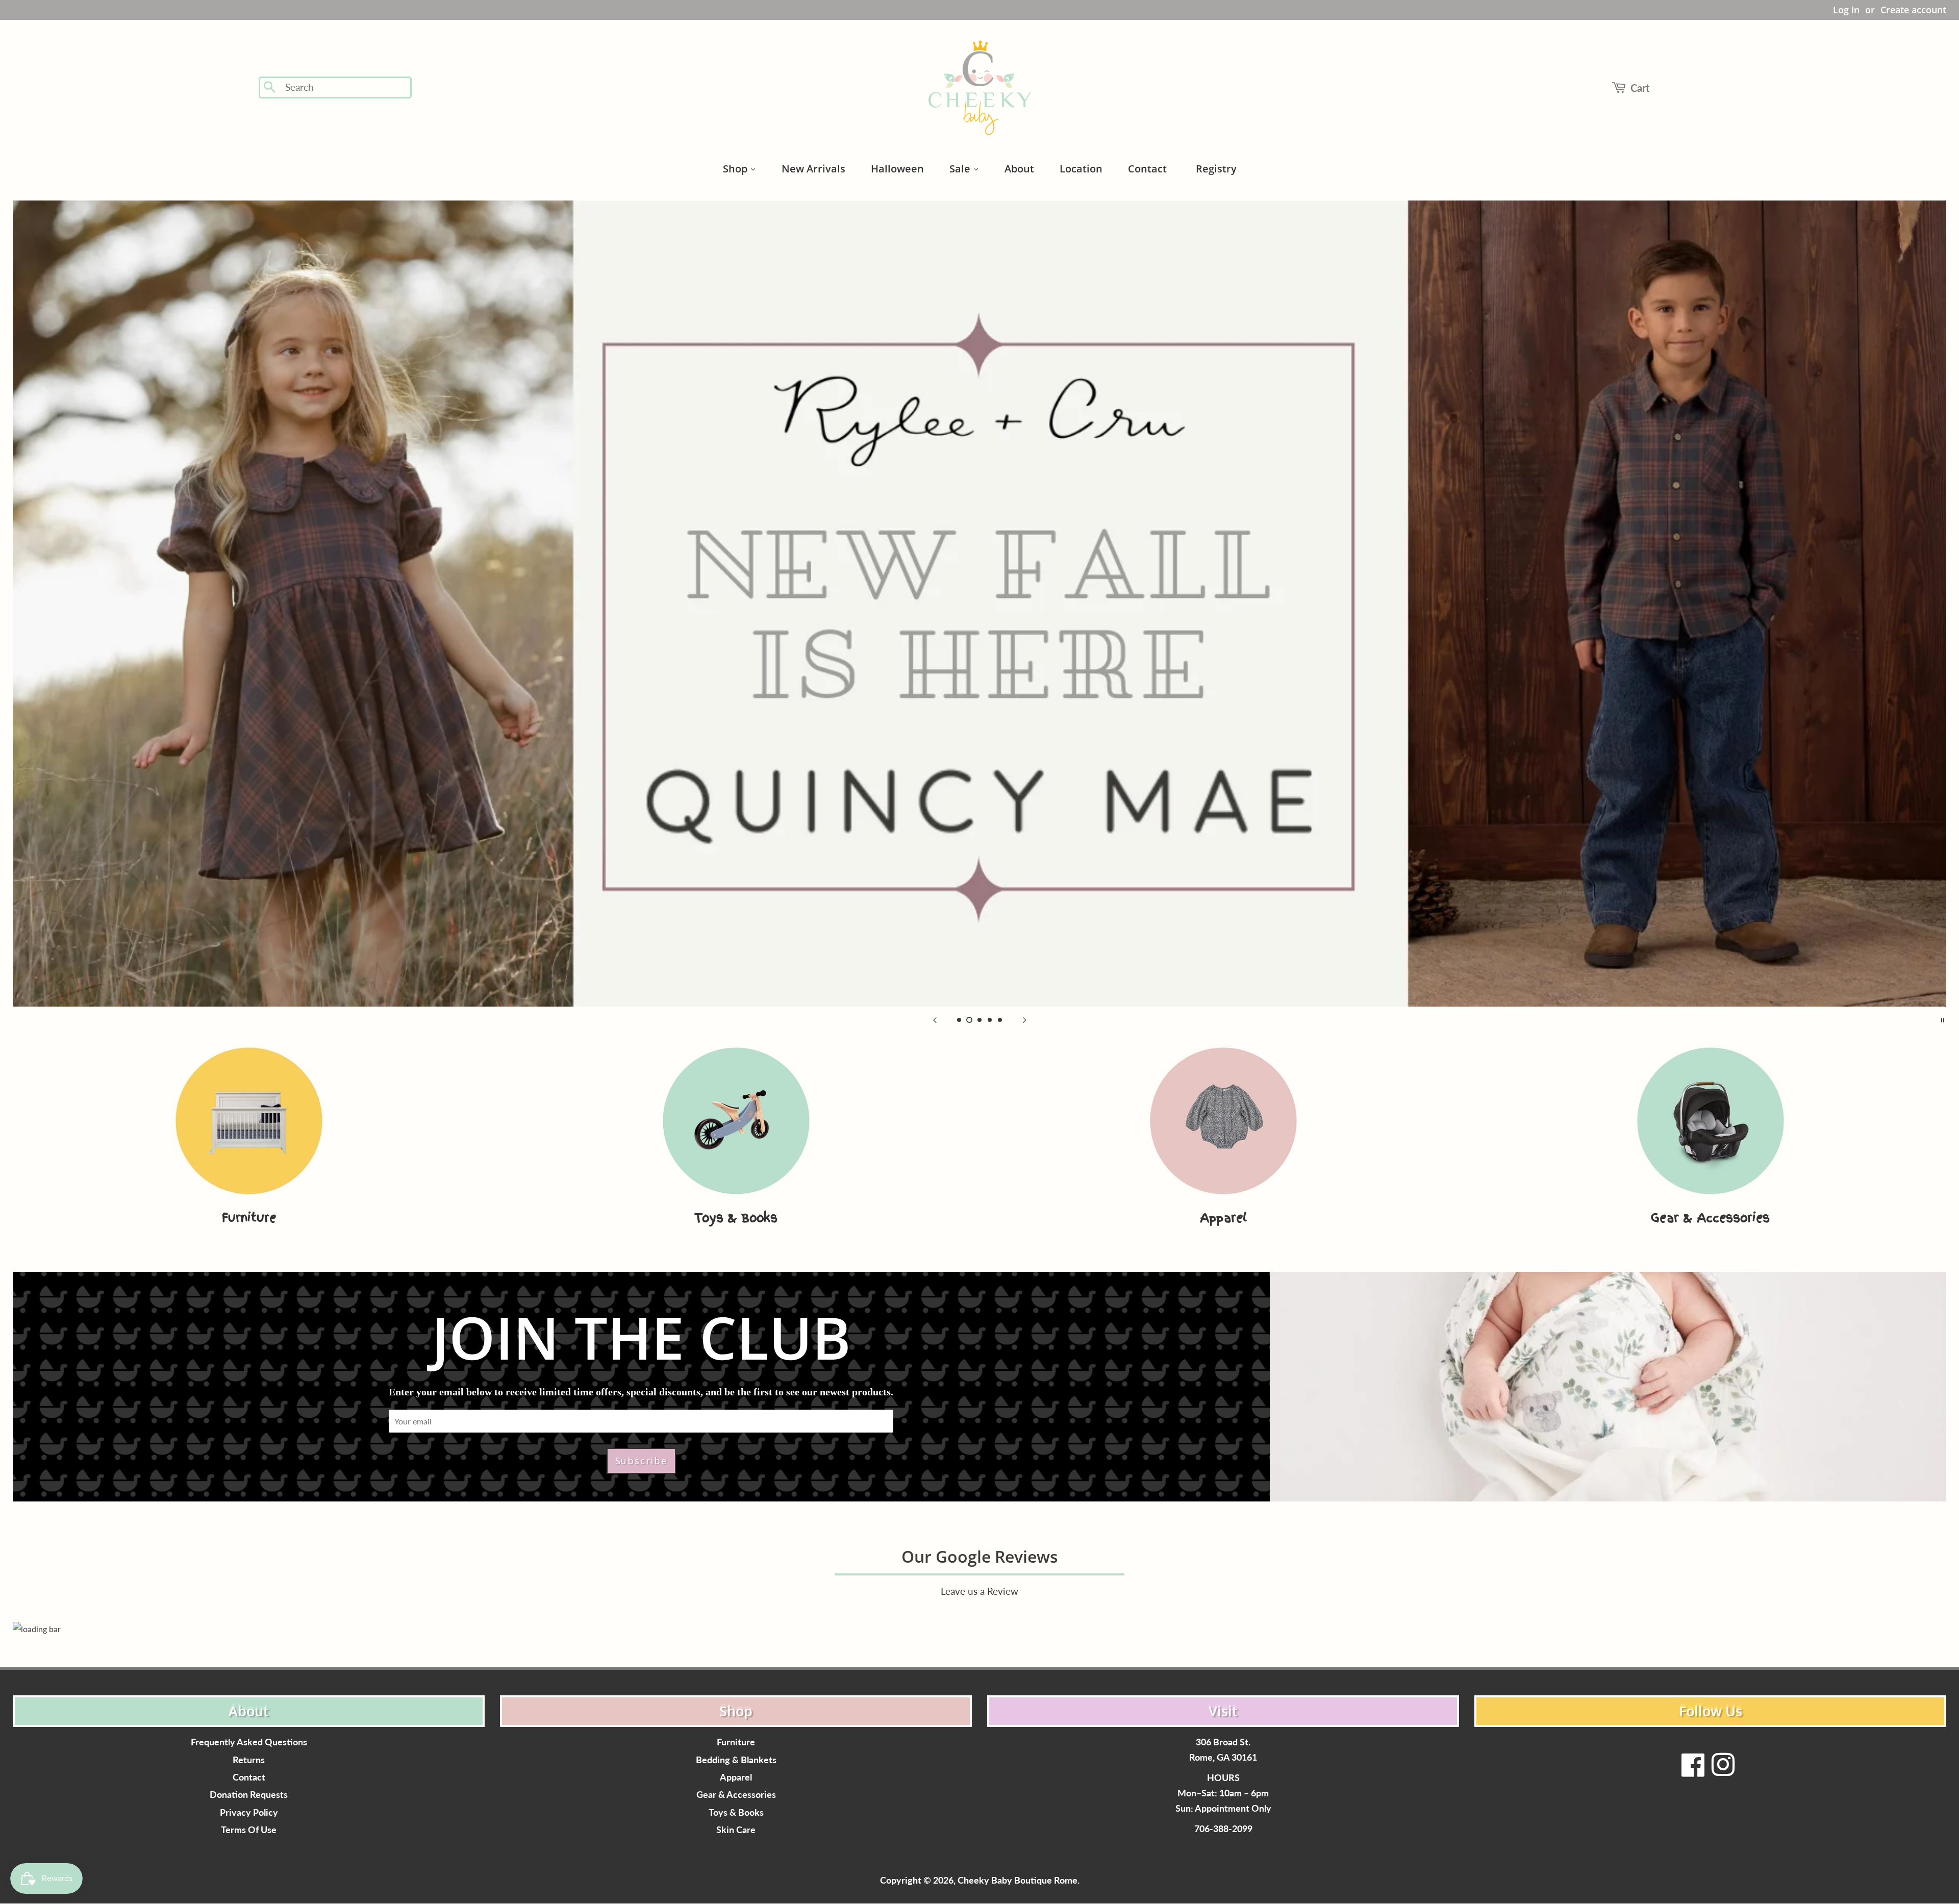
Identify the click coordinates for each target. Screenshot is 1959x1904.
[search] (345, 87)
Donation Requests (249, 1795)
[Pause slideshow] (1943, 1019)
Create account (1913, 10)
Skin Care (736, 1830)
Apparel (736, 1777)
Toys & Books (736, 1812)
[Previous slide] (935, 1019)
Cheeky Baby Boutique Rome (1018, 1880)
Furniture (736, 1742)
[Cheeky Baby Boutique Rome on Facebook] (1693, 1771)
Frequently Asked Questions (249, 1742)
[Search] (270, 88)
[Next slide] (1024, 1019)
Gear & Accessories (736, 1795)
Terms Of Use (249, 1830)
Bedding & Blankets (736, 1760)
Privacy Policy (249, 1812)
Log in (1846, 10)
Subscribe (641, 1461)
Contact (249, 1777)
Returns (249, 1760)
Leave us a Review (979, 1591)
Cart (1640, 88)
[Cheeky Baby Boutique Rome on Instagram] (1723, 1771)
